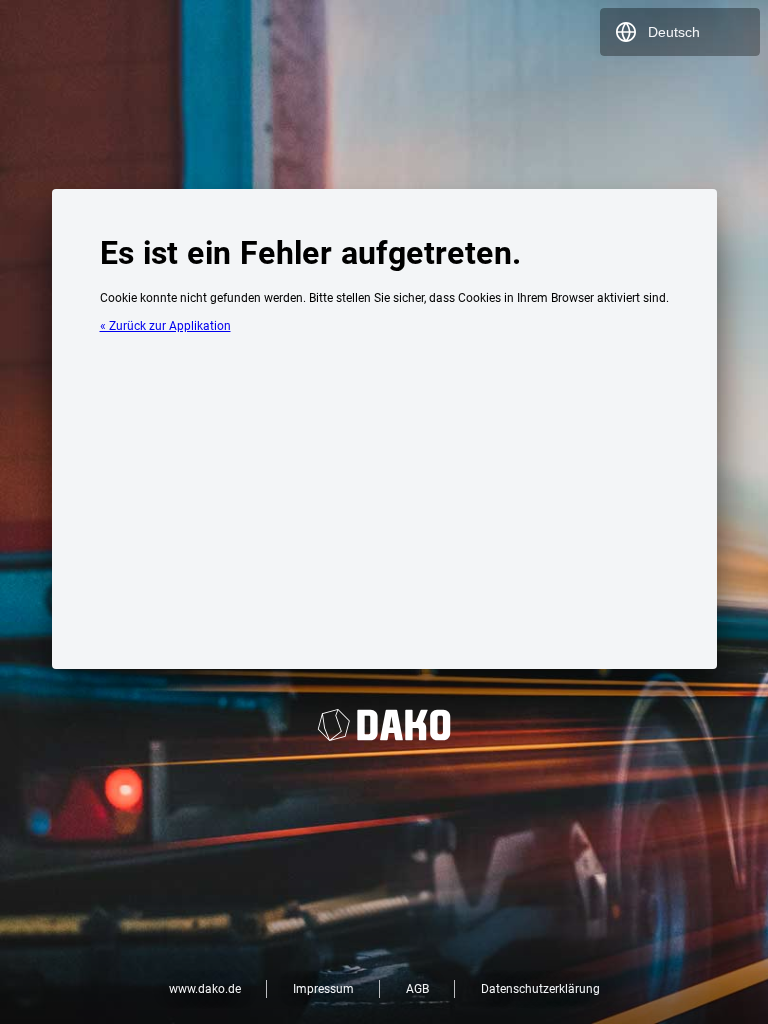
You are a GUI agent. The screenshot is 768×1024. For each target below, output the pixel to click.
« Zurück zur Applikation (165, 326)
